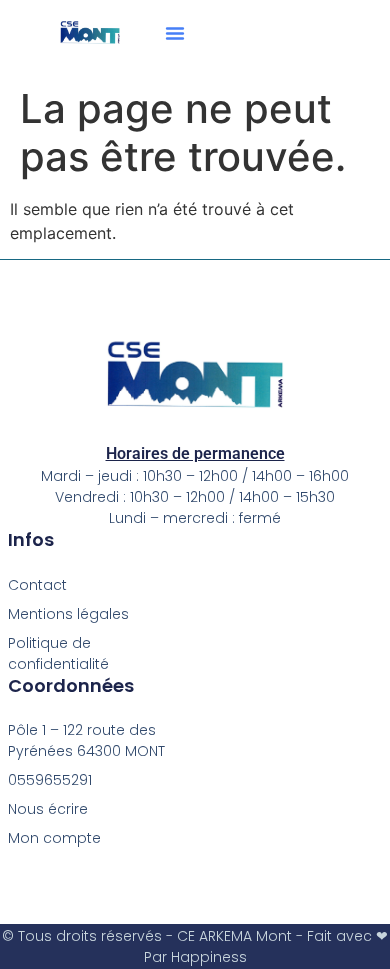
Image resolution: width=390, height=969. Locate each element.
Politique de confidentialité (58, 653)
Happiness (209, 957)
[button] (175, 33)
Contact (37, 585)
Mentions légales (68, 614)
